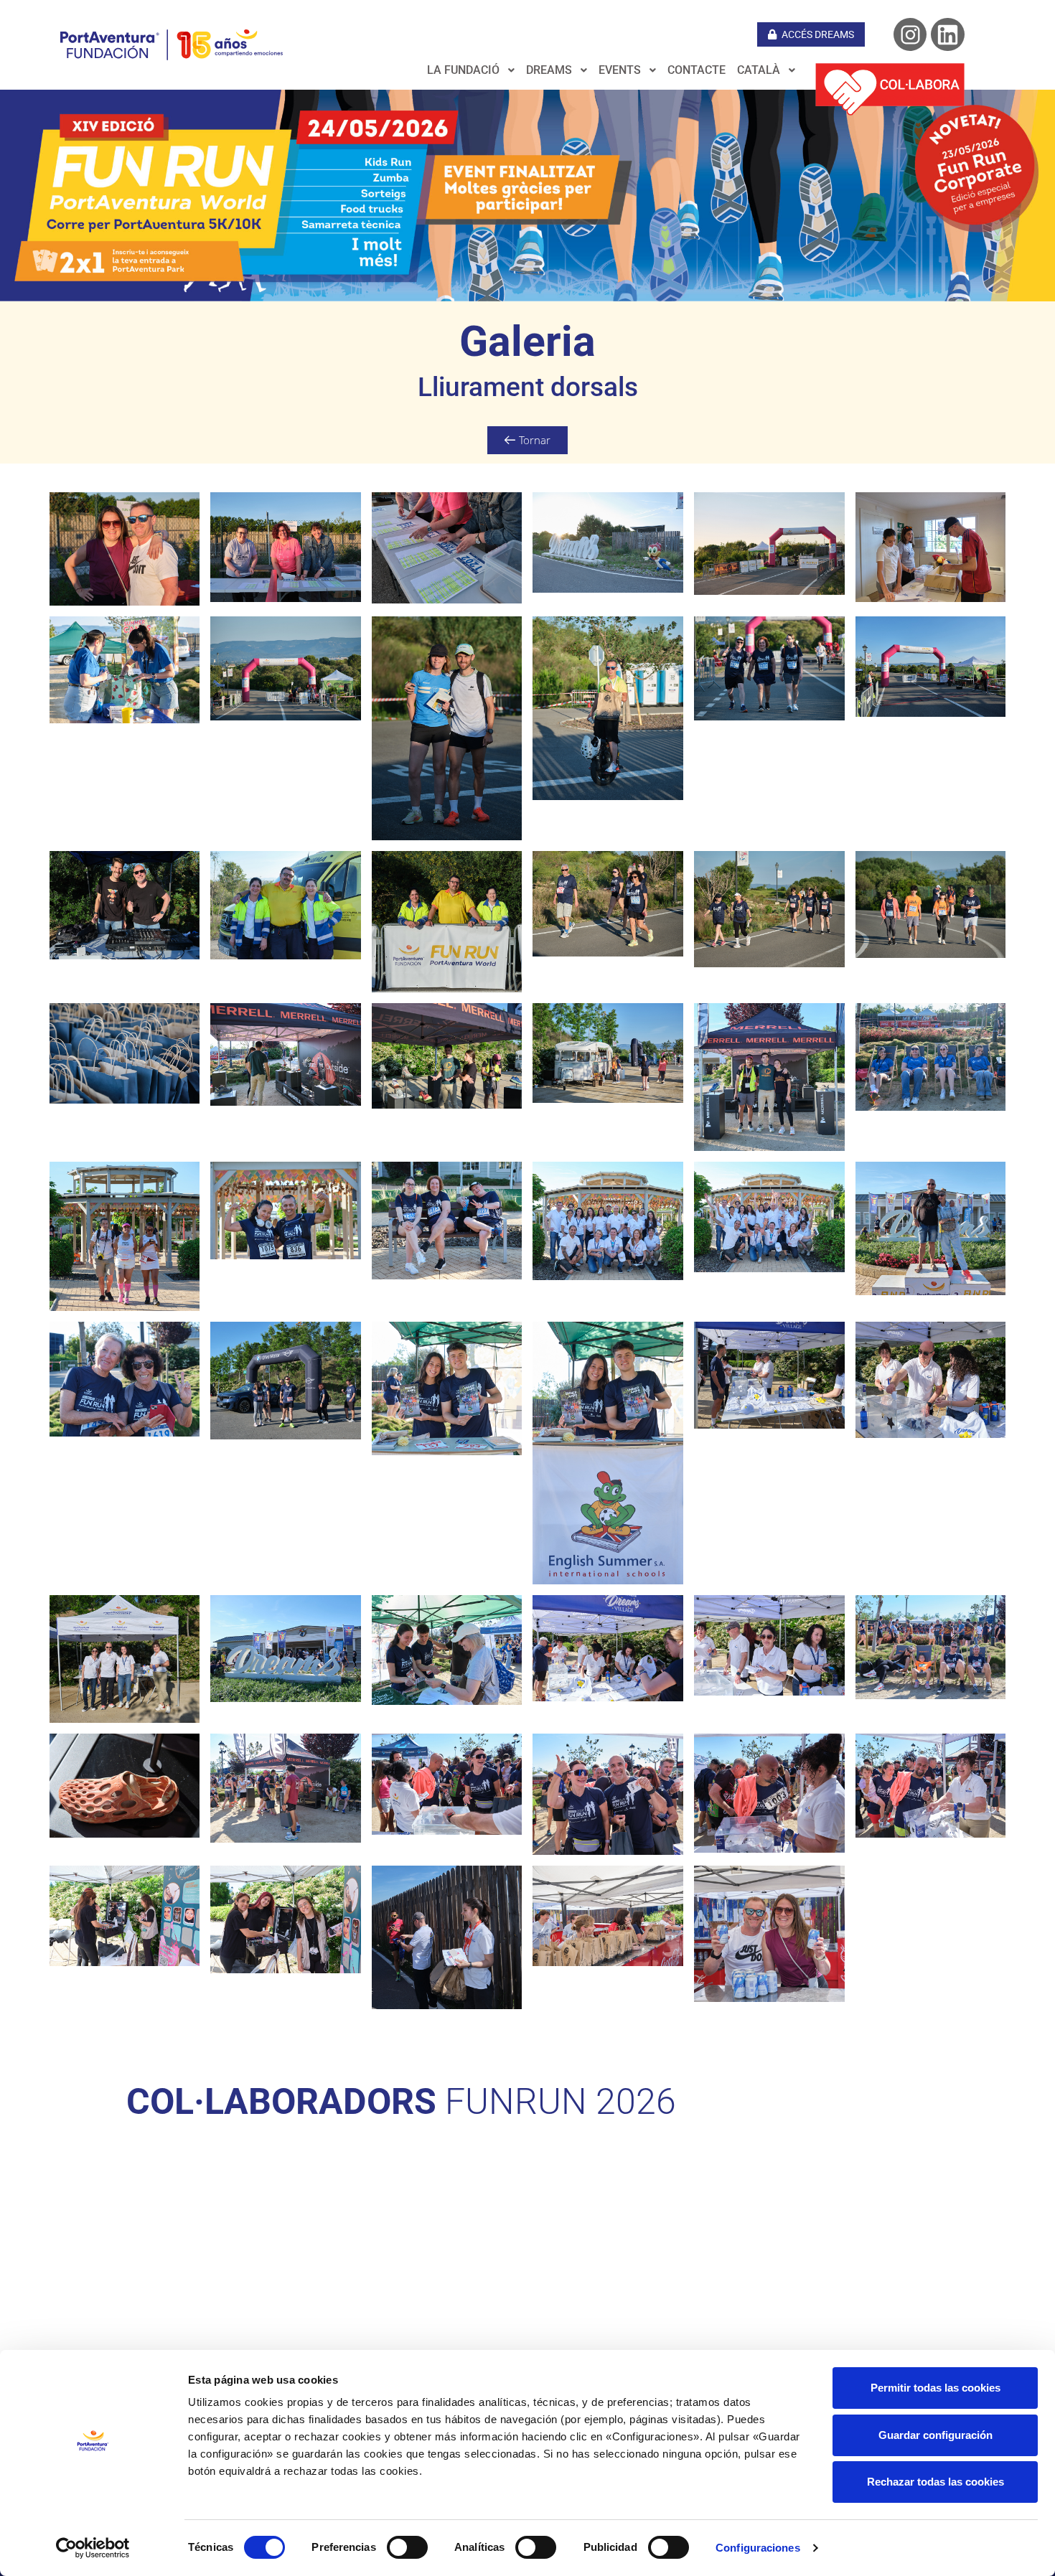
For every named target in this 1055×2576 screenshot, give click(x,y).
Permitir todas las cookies (936, 2388)
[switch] (407, 2547)
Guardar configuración (936, 2435)
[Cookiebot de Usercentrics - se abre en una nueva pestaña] (93, 2548)
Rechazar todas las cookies (936, 2482)
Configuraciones (758, 2548)
